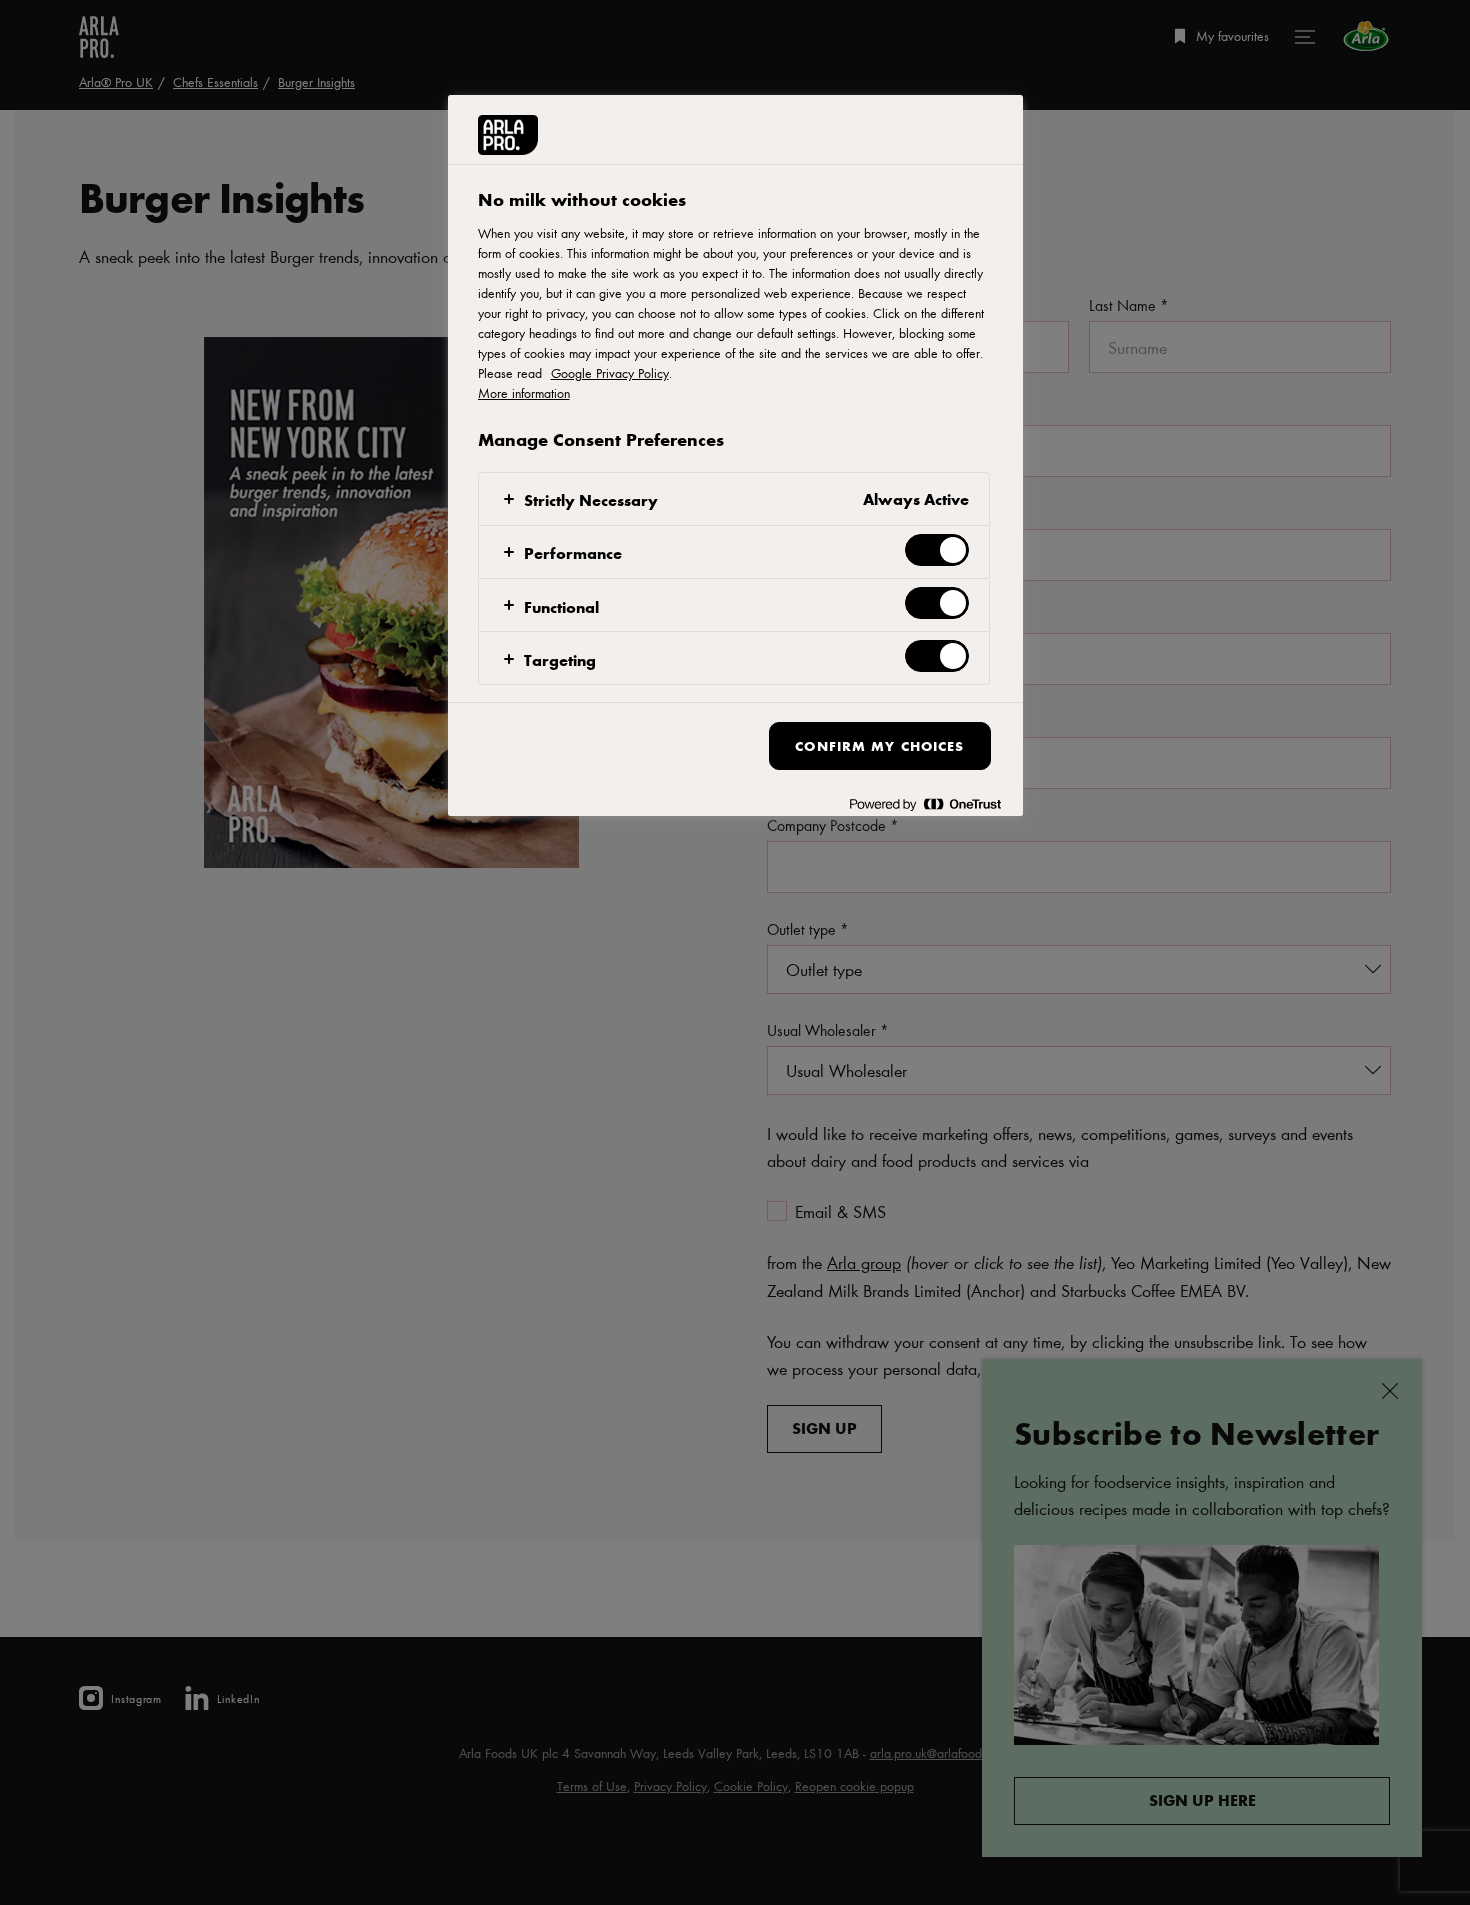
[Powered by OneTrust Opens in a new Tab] (925, 803)
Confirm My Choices (879, 745)
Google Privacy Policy (610, 373)
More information (524, 393)
